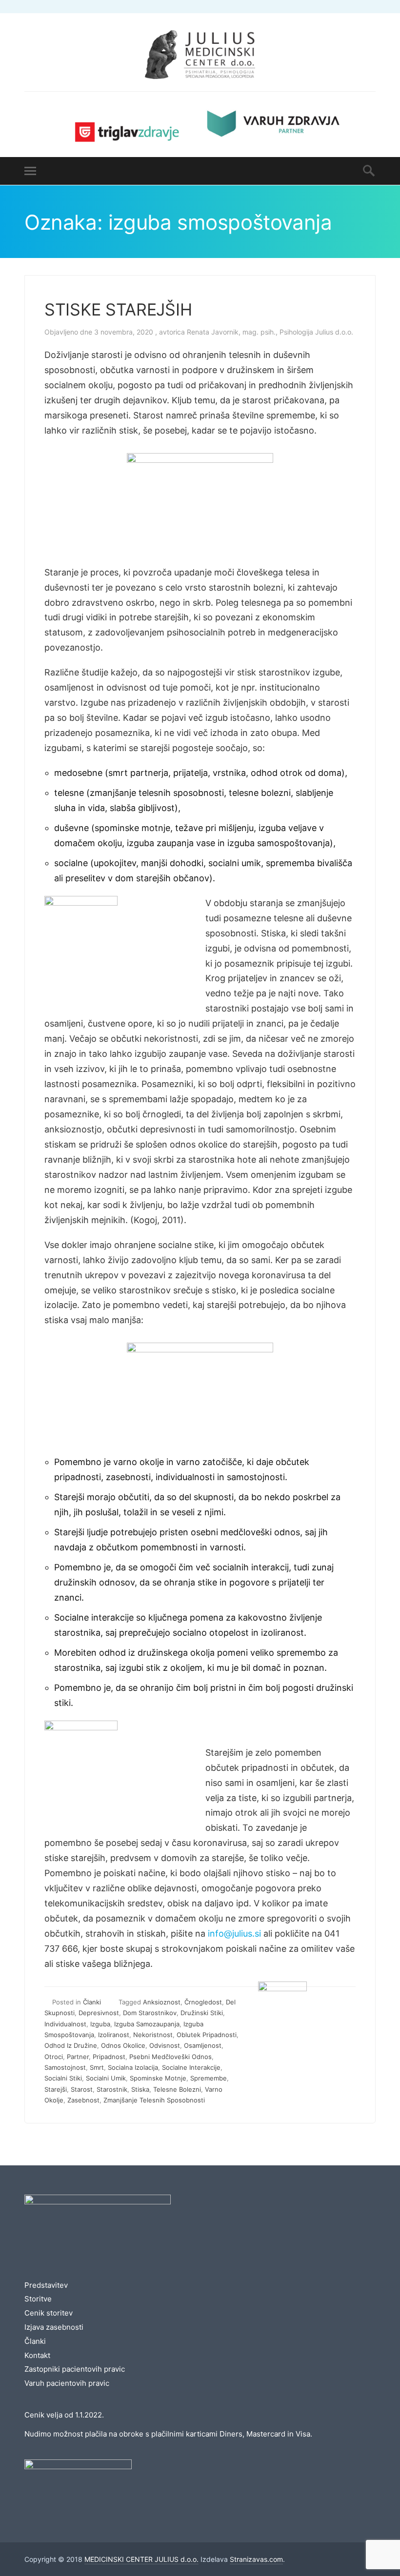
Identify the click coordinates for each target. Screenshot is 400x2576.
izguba (100, 2024)
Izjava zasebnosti (54, 2327)
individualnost (65, 2024)
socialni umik (106, 2078)
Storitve (38, 2299)
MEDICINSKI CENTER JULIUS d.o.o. (141, 2559)
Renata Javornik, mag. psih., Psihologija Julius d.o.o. (270, 332)
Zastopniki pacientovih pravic (75, 2369)
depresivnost (99, 2013)
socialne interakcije (191, 2067)
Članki (92, 2002)
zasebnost (83, 2100)
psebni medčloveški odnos (170, 2057)
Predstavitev (46, 2285)
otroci (54, 2057)
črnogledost (203, 2002)
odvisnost (165, 2045)
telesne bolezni (177, 2089)
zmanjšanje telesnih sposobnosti (154, 2100)
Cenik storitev (49, 2313)
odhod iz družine (71, 2045)
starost (82, 2089)
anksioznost (162, 2002)
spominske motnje (158, 2078)
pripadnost (109, 2057)
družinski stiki (202, 2013)
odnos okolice (123, 2045)
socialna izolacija (133, 2067)
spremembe (209, 2078)
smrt (97, 2067)
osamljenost (203, 2045)
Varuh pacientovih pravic (67, 2383)
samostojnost (65, 2067)
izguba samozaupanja (147, 2024)
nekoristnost (153, 2035)
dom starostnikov (150, 2013)
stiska (140, 2089)
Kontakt (37, 2355)
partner (78, 2057)
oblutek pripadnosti (207, 2035)
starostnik (112, 2089)
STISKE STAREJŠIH (118, 309)
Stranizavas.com (256, 2559)
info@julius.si (234, 1933)
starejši (56, 2089)
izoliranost (114, 2035)
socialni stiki (63, 2078)
